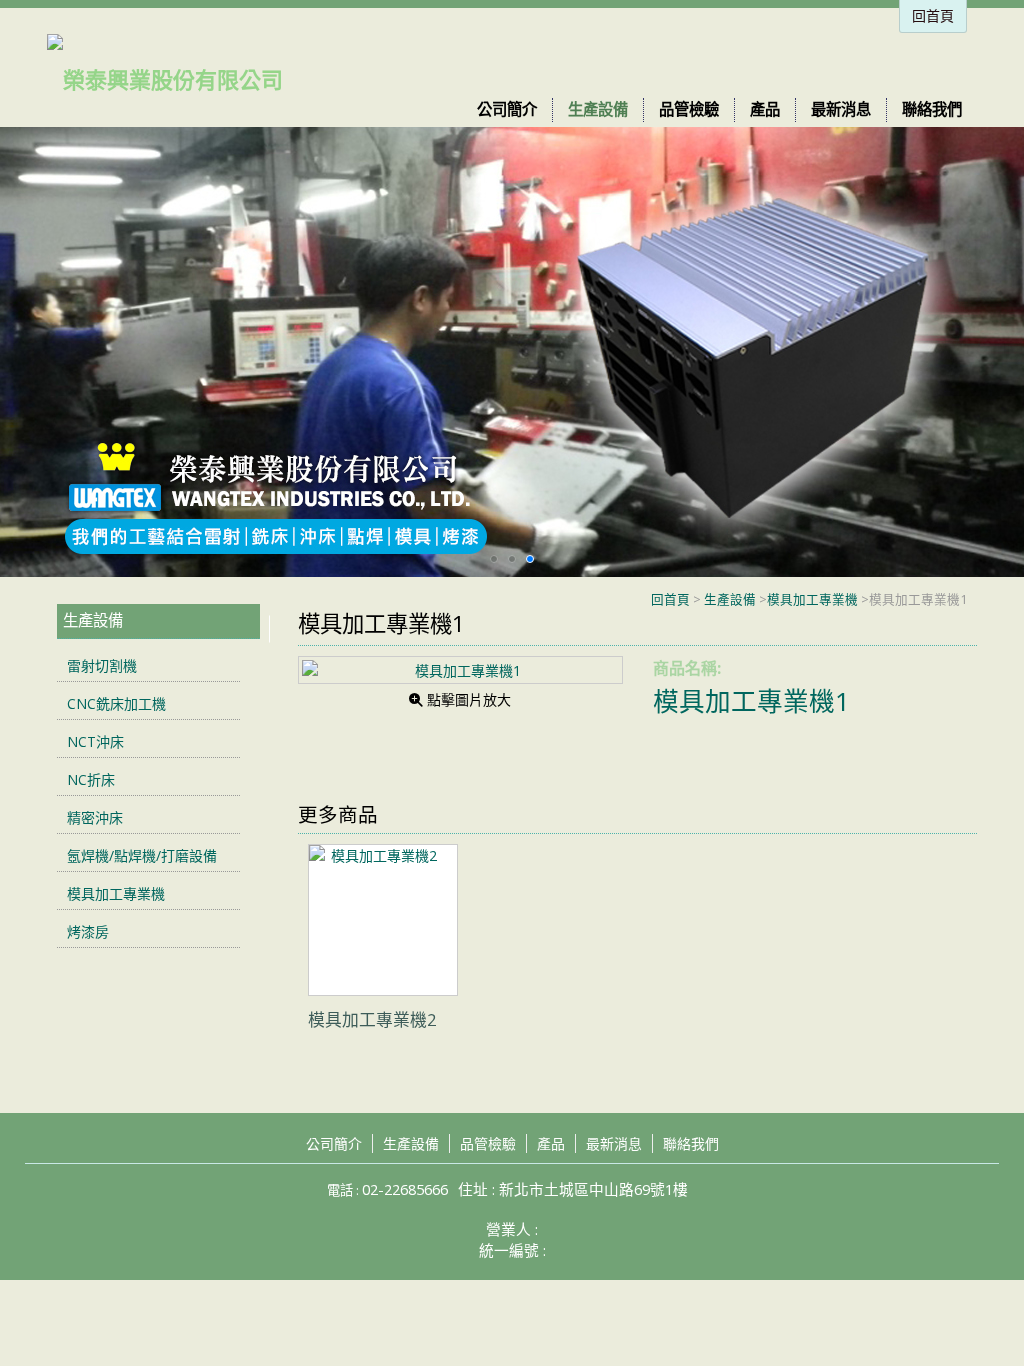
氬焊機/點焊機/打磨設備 (142, 855)
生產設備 (730, 599)
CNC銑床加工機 (116, 703)
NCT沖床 (95, 741)
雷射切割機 (102, 665)
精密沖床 (95, 817)
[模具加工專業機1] (460, 670)
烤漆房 (88, 931)
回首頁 (670, 599)
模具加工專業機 (812, 599)
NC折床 (91, 779)
